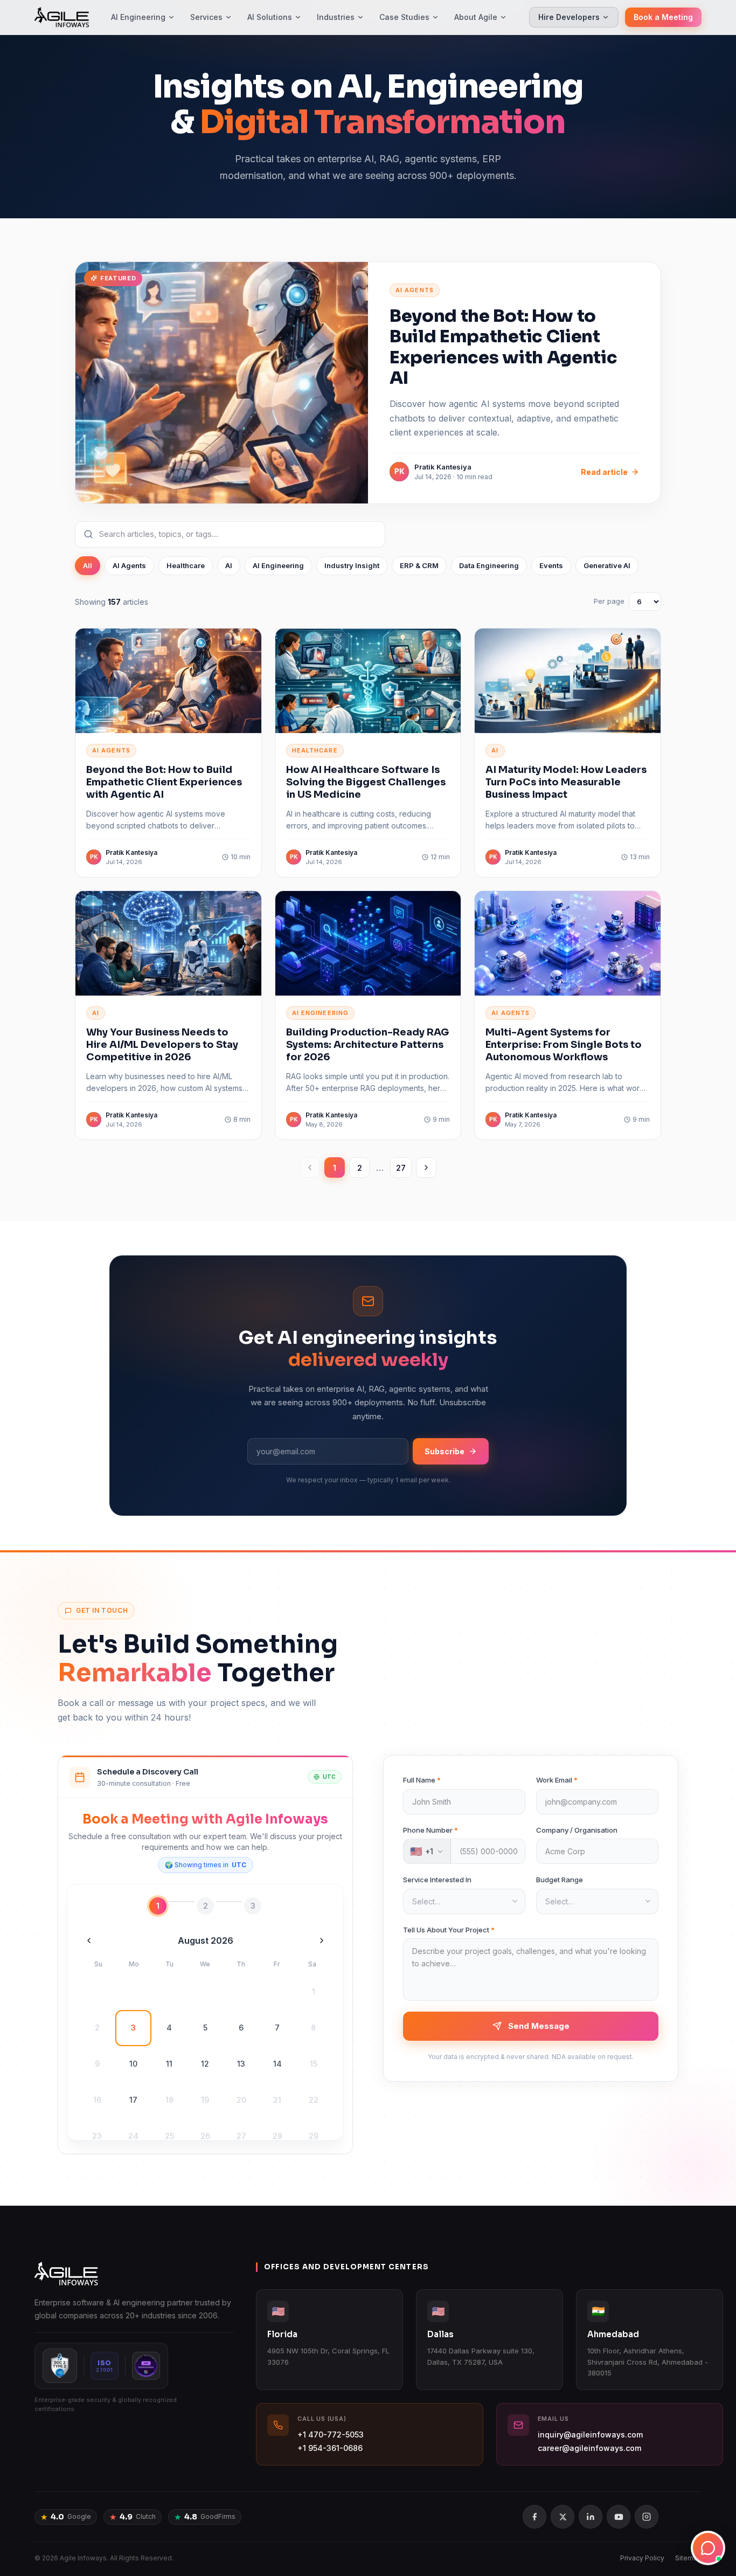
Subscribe (445, 1451)
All (88, 565)
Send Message (539, 2026)
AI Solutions (270, 17)
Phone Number (431, 1830)
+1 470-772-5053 (331, 2435)
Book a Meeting (663, 17)
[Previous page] (310, 1168)
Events (551, 565)
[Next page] (426, 1168)
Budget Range (560, 1880)
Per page (609, 601)
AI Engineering (138, 17)
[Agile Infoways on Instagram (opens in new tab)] (647, 2517)
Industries (336, 17)
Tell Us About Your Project (449, 1930)
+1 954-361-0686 (330, 2448)
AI (229, 565)
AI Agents (129, 565)
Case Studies (404, 17)
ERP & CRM (419, 565)
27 (401, 1168)
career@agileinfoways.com (589, 2448)
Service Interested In (437, 1880)
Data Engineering (489, 565)
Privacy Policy (642, 2558)
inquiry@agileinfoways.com (590, 2435)
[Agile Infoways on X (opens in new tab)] (563, 2517)
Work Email (557, 1780)
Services (206, 17)
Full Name (422, 1780)
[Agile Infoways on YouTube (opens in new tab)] (619, 2517)
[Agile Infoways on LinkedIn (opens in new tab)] (591, 2517)
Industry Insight (352, 565)
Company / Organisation (577, 1830)
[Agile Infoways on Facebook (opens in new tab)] (534, 2517)
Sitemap (688, 2558)
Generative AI (607, 565)
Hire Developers (569, 17)
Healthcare (186, 565)
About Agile (476, 17)
